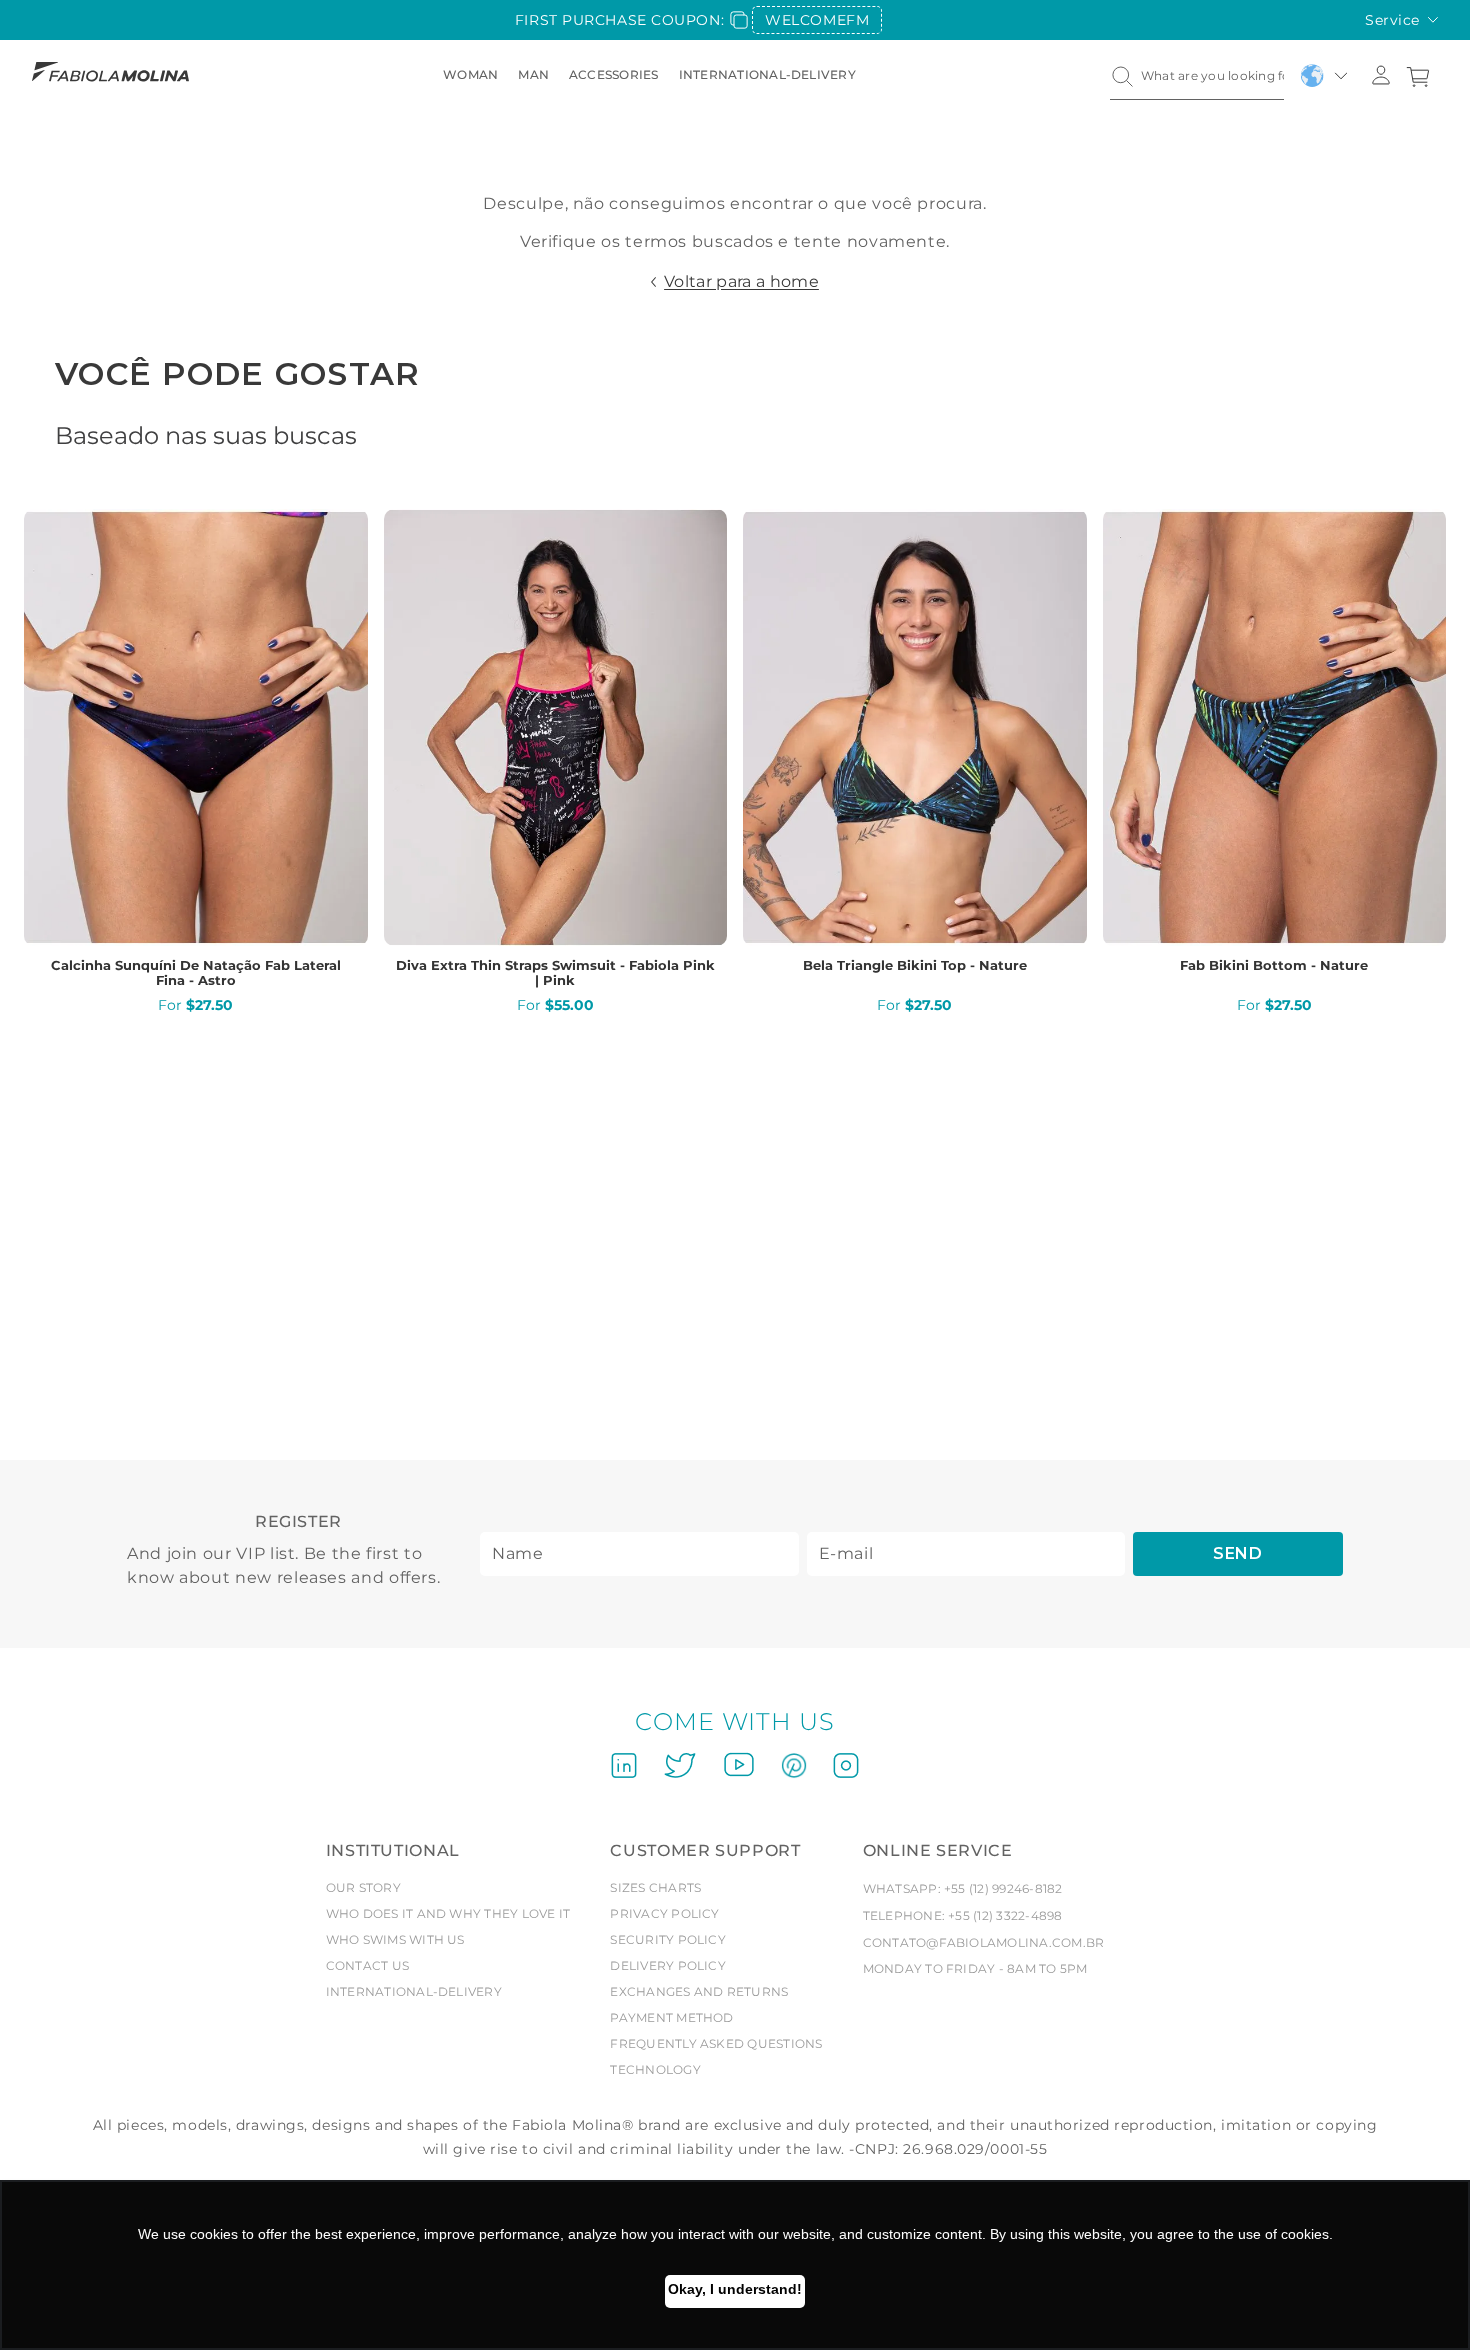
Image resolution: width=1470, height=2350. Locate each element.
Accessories (614, 74)
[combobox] (1197, 76)
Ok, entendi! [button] (735, 2291)
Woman (470, 74)
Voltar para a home (741, 281)
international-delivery (767, 74)
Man (533, 74)
